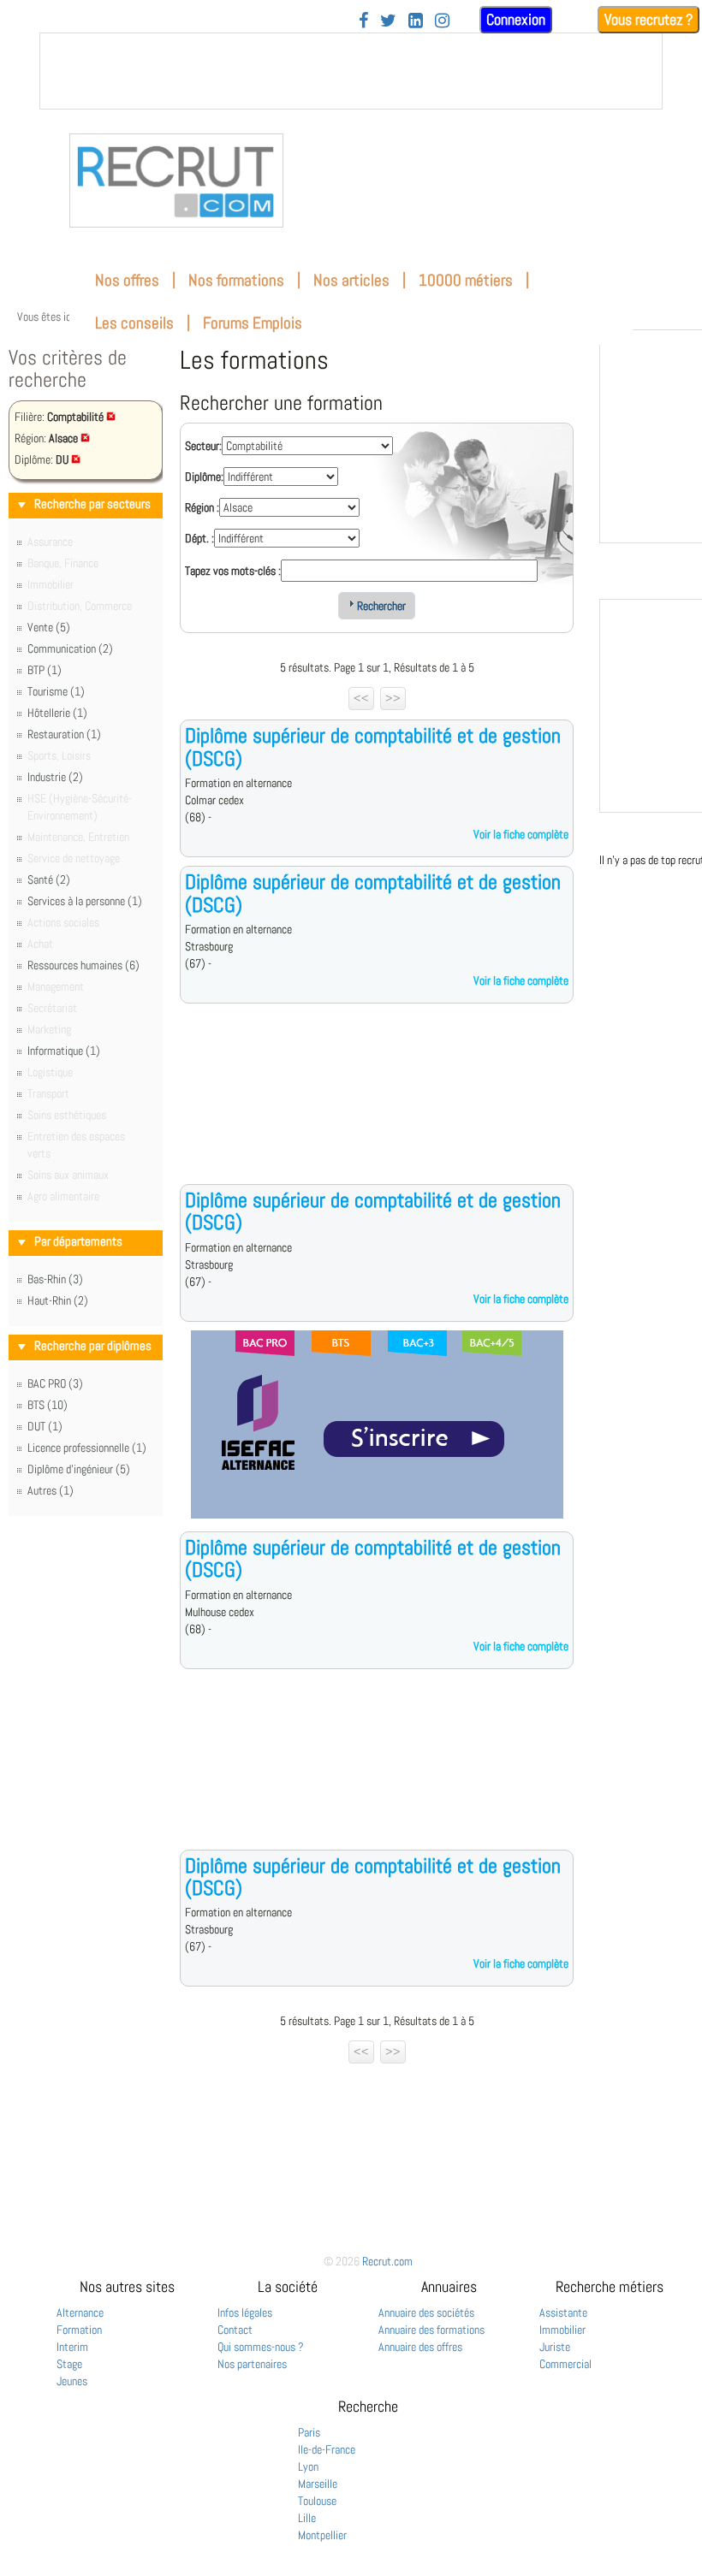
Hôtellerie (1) (57, 713)
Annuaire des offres (420, 2347)
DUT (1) (45, 1426)
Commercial (565, 2364)
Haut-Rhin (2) (58, 1300)
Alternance (80, 2312)
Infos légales (245, 2312)
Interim (72, 2347)
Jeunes (72, 2381)
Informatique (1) (64, 1051)
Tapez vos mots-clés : (233, 571)
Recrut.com (387, 2261)
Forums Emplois (253, 323)
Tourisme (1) (56, 691)
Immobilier (562, 2330)
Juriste (555, 2347)
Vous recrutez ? (648, 19)
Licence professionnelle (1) (87, 1448)
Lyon (308, 2466)
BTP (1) (45, 670)
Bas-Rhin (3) (55, 1279)
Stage (69, 2364)
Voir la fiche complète (521, 834)
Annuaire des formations (431, 2330)
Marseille (318, 2484)
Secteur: (203, 446)
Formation (79, 2330)
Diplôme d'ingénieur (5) (79, 1469)
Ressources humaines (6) (83, 965)
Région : (202, 507)
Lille (307, 2518)
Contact (235, 2330)
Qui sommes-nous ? (261, 2347)
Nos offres (127, 280)
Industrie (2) (55, 777)
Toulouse (317, 2501)
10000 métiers (466, 280)
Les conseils (134, 323)
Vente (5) (49, 627)
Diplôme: (204, 477)
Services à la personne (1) (85, 901)
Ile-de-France (327, 2449)
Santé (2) (49, 879)
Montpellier (322, 2535)
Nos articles (351, 280)
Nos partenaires (252, 2364)
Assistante (563, 2312)
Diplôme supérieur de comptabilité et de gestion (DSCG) (373, 746)
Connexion (516, 19)
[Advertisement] (377, 1107)
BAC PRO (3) (55, 1383)
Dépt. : (199, 538)
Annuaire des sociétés (426, 2312)
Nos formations (236, 280)
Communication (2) (70, 648)
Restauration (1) (64, 734)
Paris (309, 2432)
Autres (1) (51, 1490)
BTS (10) (48, 1405)
